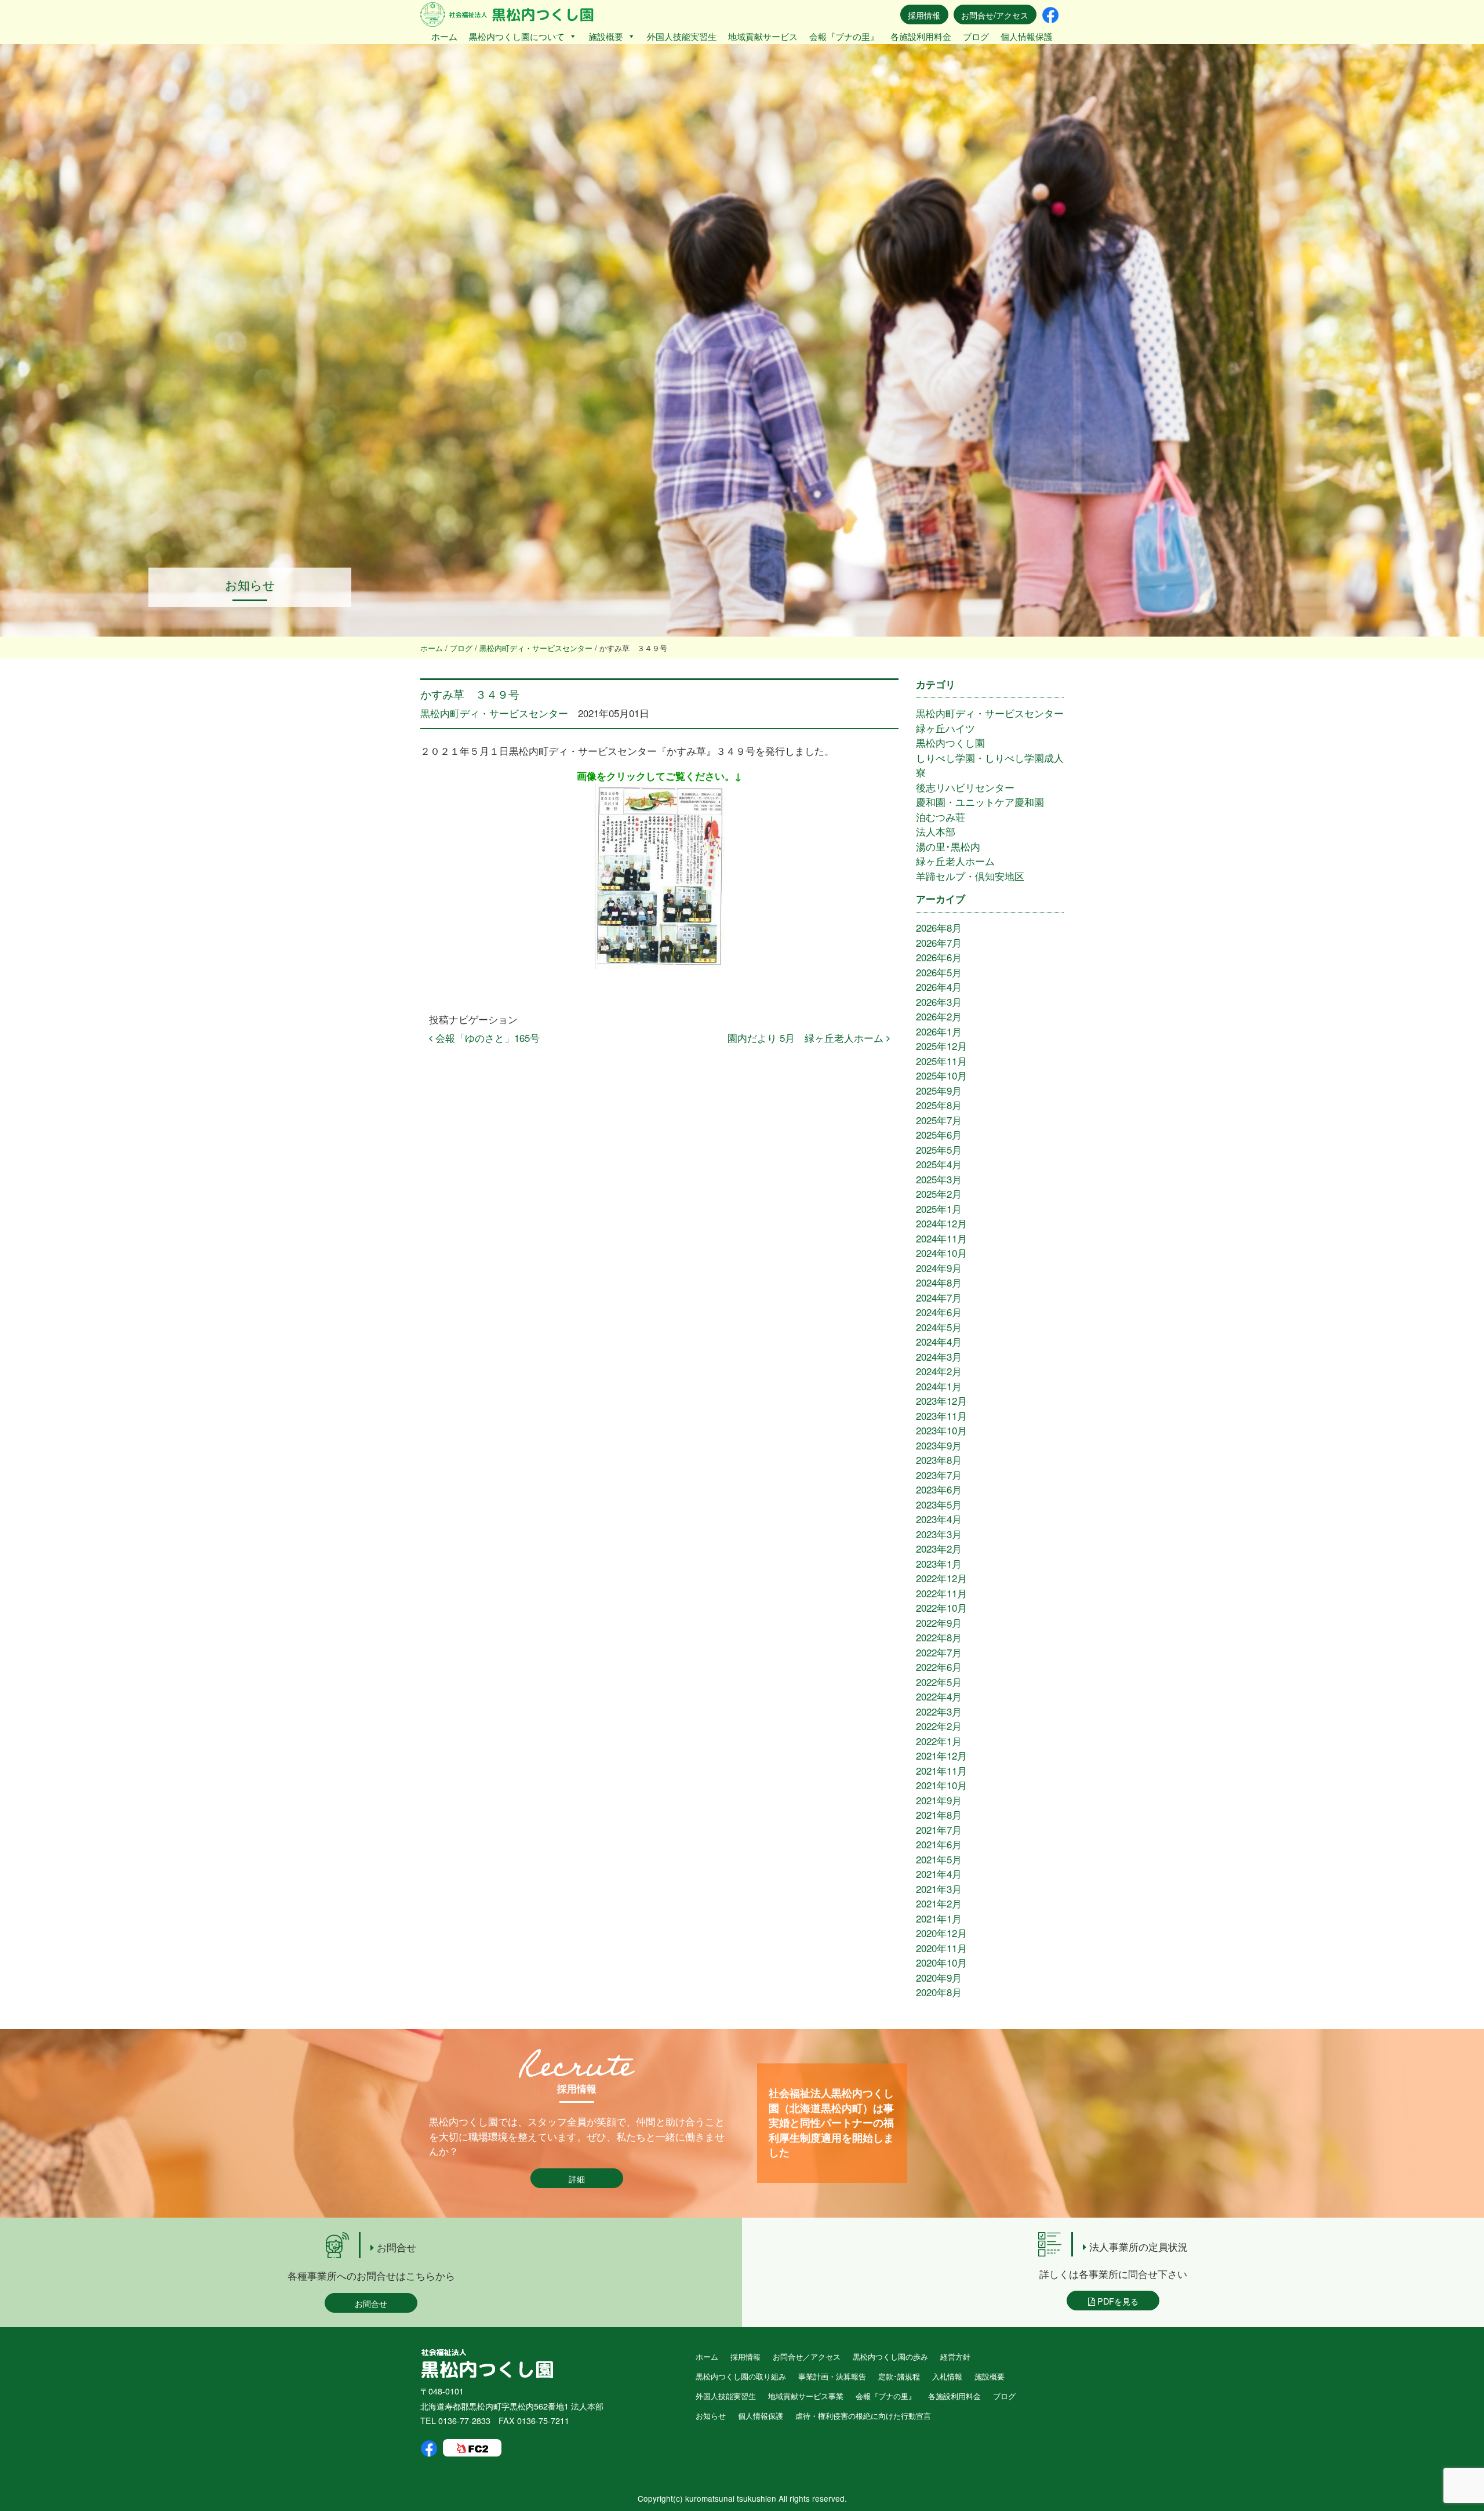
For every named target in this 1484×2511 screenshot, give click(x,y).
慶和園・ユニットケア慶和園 (980, 802)
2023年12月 (941, 1400)
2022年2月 (939, 1726)
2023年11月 (941, 1416)
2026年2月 (939, 1016)
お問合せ (371, 2303)
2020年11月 (941, 1948)
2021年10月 (941, 1785)
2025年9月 (939, 1090)
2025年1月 (939, 1209)
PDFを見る (1117, 2301)
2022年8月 (939, 1637)
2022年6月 (939, 1667)
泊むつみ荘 (941, 817)
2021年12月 (941, 1755)
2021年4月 (939, 1874)
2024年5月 (939, 1327)
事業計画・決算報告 (832, 2376)
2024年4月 (939, 1341)
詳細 (577, 2178)
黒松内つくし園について (517, 36)
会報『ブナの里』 (844, 36)
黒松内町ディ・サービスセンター (494, 713)
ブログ (976, 36)
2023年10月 (941, 1430)
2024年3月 (939, 1356)
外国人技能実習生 (682, 36)
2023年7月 (939, 1475)
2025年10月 (941, 1075)
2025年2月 (939, 1193)
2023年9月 (939, 1445)
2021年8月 (939, 1814)
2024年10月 (941, 1253)
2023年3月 (939, 1534)
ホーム (444, 36)
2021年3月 (939, 1889)
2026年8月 (939, 927)
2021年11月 (941, 1770)
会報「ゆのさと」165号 (486, 1038)
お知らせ (711, 2416)
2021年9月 (939, 1800)
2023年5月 (939, 1504)
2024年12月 (941, 1223)
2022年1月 (939, 1741)
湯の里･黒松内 (948, 846)
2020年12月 (941, 1933)
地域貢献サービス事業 (806, 2396)
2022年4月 (939, 1696)
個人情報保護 (1027, 36)
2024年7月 (939, 1297)
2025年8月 (939, 1105)
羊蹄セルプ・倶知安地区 (970, 876)
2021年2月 (939, 1903)
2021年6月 (939, 1844)
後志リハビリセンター (965, 787)
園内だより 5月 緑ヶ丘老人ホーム (807, 1038)
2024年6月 (939, 1312)
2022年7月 (939, 1652)
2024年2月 (939, 1371)
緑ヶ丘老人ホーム (955, 861)
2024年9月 (939, 1268)
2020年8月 (939, 1992)
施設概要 (606, 36)
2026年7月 (939, 942)
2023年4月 (939, 1519)
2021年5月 (939, 1859)
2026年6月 (939, 957)
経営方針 (955, 2356)
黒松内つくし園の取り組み (741, 2376)
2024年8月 (939, 1282)
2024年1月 (939, 1386)
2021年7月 (939, 1829)
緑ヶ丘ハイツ (945, 728)
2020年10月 (941, 1962)
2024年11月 (941, 1238)
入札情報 (947, 2376)
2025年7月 (939, 1120)
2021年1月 (939, 1918)
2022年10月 (941, 1607)
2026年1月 (939, 1031)
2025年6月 (939, 1134)
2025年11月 (941, 1061)
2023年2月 (939, 1548)
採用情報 (924, 15)
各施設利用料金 (921, 36)
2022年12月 (941, 1578)
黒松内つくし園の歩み (890, 2356)
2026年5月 (939, 972)
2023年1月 (939, 1563)
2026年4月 (939, 986)
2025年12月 (941, 1046)
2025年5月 (939, 1149)
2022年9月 (939, 1622)
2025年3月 (939, 1179)
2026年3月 (939, 1002)
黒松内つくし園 (950, 742)
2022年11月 (941, 1593)
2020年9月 (939, 1977)
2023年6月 (939, 1489)
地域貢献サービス (763, 36)
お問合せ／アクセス (807, 2356)
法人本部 (936, 831)
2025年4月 (939, 1164)
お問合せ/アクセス (995, 15)
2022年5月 (939, 1682)
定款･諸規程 (899, 2376)
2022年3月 (939, 1711)
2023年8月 (939, 1460)
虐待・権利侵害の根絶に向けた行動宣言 (863, 2416)
